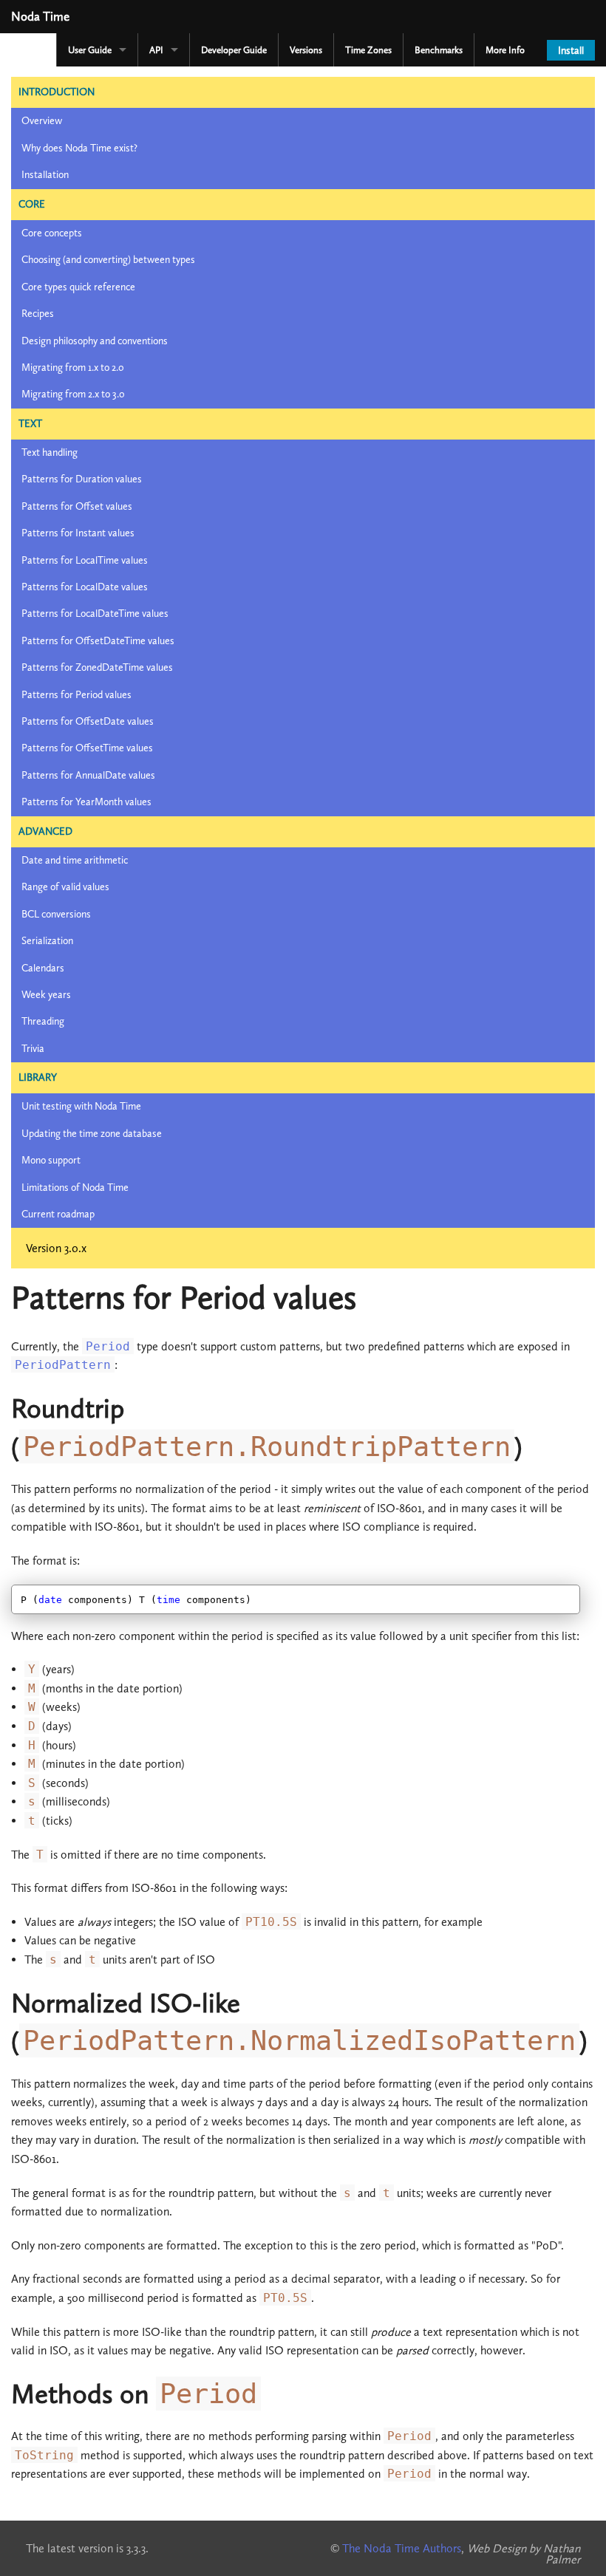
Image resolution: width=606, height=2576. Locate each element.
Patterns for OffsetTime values (87, 748)
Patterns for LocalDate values (85, 587)
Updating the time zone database (92, 1134)
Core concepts (52, 233)
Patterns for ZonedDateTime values (97, 667)
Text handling (50, 452)
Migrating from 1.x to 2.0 (73, 368)
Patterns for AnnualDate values (88, 775)
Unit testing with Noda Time (81, 1106)
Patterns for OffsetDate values (88, 721)
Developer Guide (234, 50)
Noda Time (40, 16)
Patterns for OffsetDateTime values (98, 641)
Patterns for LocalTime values (85, 560)
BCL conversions (56, 914)
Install (571, 51)
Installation (45, 175)
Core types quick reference (78, 287)
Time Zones (368, 50)
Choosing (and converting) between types (108, 260)
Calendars (43, 968)
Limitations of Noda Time (75, 1188)
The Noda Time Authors (402, 2548)
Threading (43, 1021)
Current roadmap (58, 1214)
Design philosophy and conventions (95, 341)
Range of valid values (65, 887)
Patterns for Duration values (82, 479)
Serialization (47, 941)
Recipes (38, 314)
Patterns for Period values (76, 695)
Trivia (33, 1049)
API (156, 50)
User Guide (90, 50)
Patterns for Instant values (78, 533)
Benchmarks (439, 50)
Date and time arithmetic (75, 860)
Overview (42, 121)
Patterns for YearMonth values (86, 802)
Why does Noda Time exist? (79, 148)
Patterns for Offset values (77, 506)
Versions (306, 50)
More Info (505, 50)
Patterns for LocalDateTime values (95, 614)
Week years (46, 995)
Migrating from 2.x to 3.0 (73, 394)
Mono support (51, 1160)
